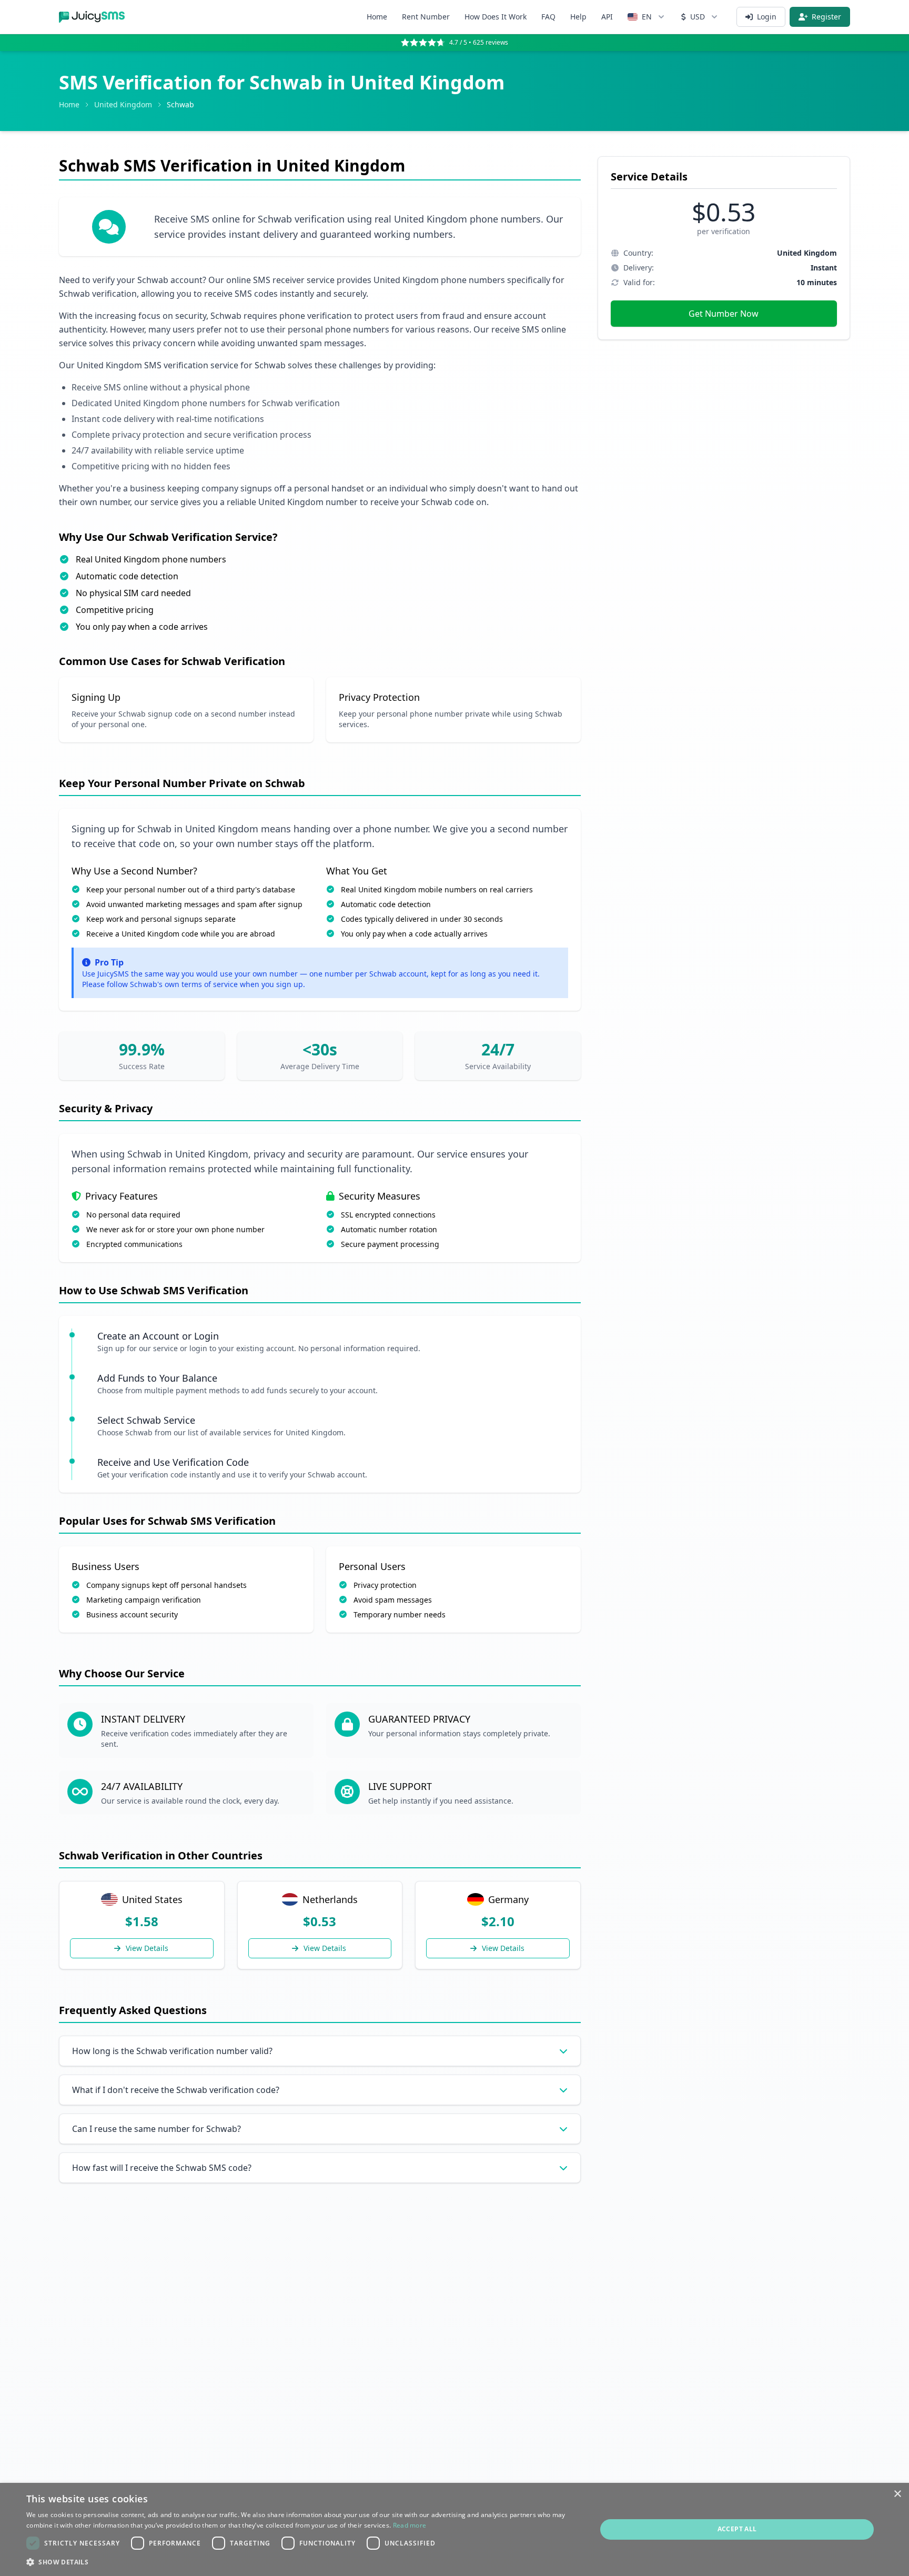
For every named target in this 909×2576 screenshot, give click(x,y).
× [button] (897, 2494)
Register (826, 17)
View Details (147, 1948)
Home (377, 17)
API (607, 17)
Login (767, 17)
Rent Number (426, 17)
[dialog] (454, 2529)
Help (578, 17)
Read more (410, 2525)
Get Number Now (724, 314)
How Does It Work (496, 17)
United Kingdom (123, 104)
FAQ (548, 17)
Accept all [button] (737, 2529)
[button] (303, 2562)
